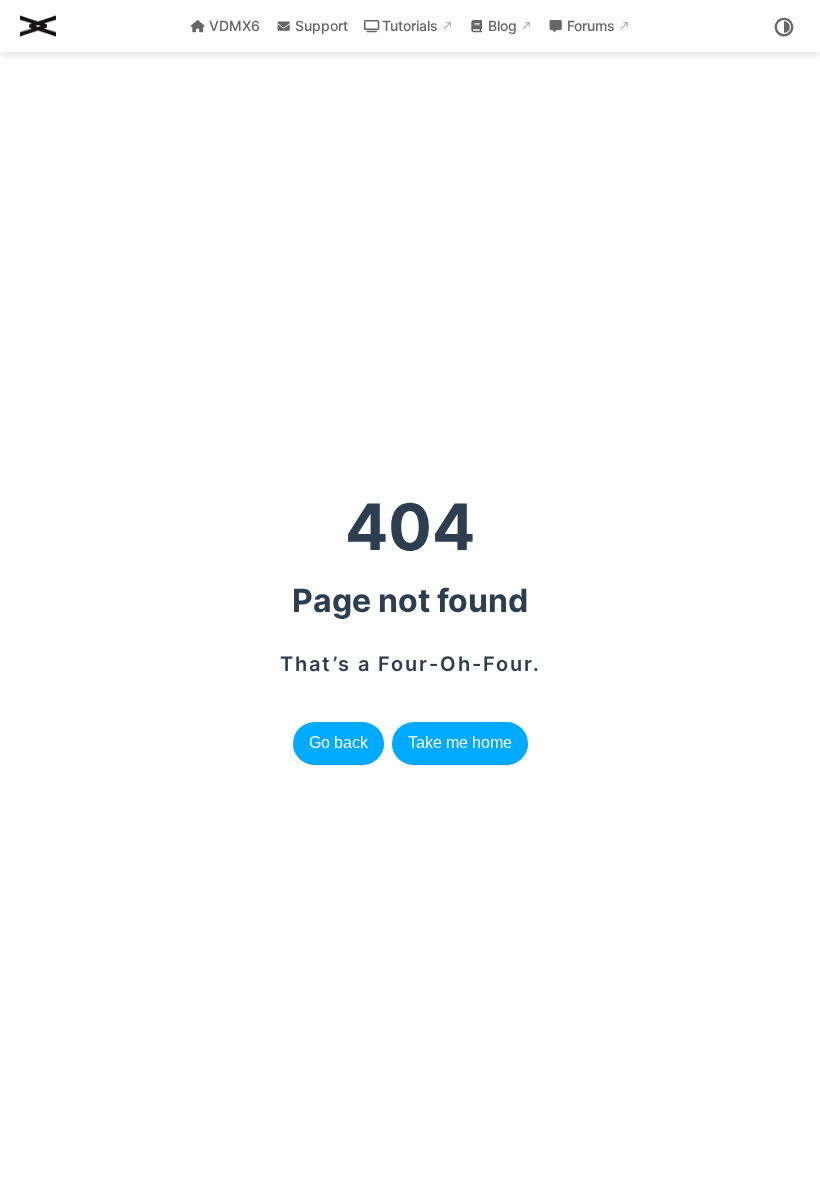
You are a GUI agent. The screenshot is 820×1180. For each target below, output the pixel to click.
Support (321, 25)
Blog (502, 25)
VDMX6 (234, 25)
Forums (591, 25)
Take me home (460, 742)
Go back (338, 742)
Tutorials (410, 25)
